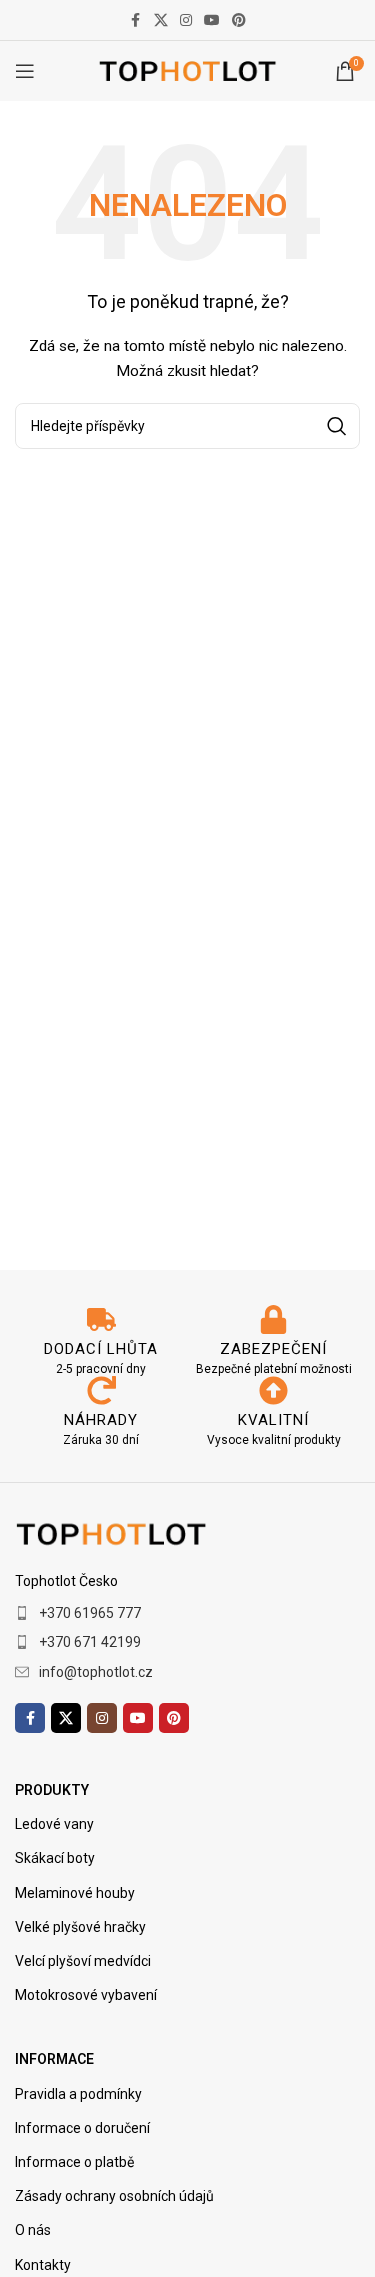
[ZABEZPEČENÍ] (273, 1319)
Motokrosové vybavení (86, 1995)
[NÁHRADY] (101, 1390)
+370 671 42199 (90, 1642)
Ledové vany (54, 1824)
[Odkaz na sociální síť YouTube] (212, 20)
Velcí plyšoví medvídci (83, 1961)
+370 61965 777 (90, 1613)
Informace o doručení (82, 2128)
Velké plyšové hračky (80, 1927)
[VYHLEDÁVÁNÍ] (337, 426)
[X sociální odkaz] (161, 20)
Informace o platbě (74, 2162)
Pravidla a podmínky (78, 2094)
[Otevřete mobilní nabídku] (25, 71)
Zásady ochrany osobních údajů (114, 2196)
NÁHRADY (101, 1420)
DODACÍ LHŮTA (101, 1349)
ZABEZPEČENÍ (273, 1349)
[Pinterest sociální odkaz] (239, 20)
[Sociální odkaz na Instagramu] (186, 20)
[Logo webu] (187, 70)
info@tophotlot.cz (96, 1672)
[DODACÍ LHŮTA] (101, 1319)
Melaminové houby (75, 1893)
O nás (33, 2230)
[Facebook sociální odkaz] (136, 20)
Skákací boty (55, 1858)
